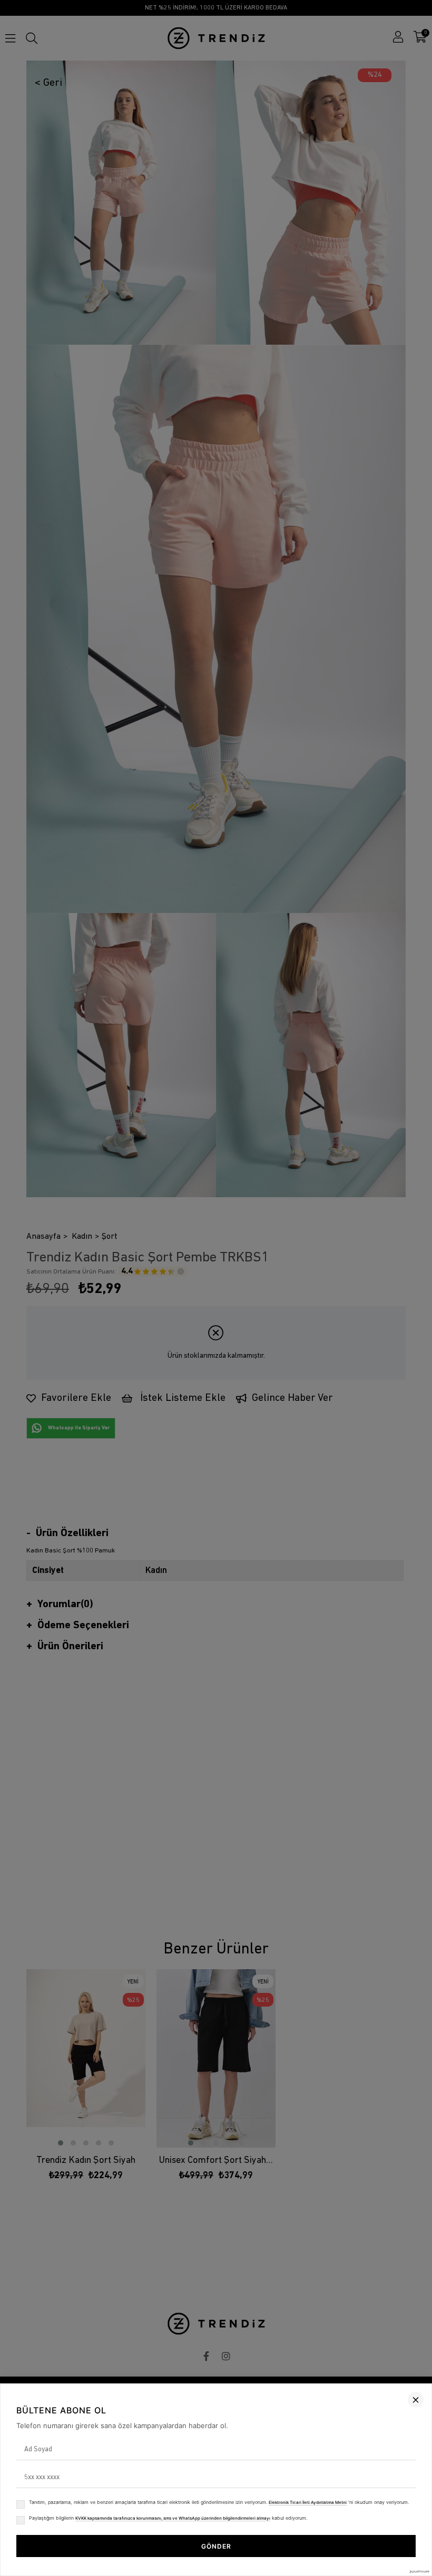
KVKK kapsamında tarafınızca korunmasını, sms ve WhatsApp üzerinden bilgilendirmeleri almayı (173, 2518)
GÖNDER (216, 2546)
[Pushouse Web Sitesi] (419, 2572)
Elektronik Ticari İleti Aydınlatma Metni (308, 2502)
